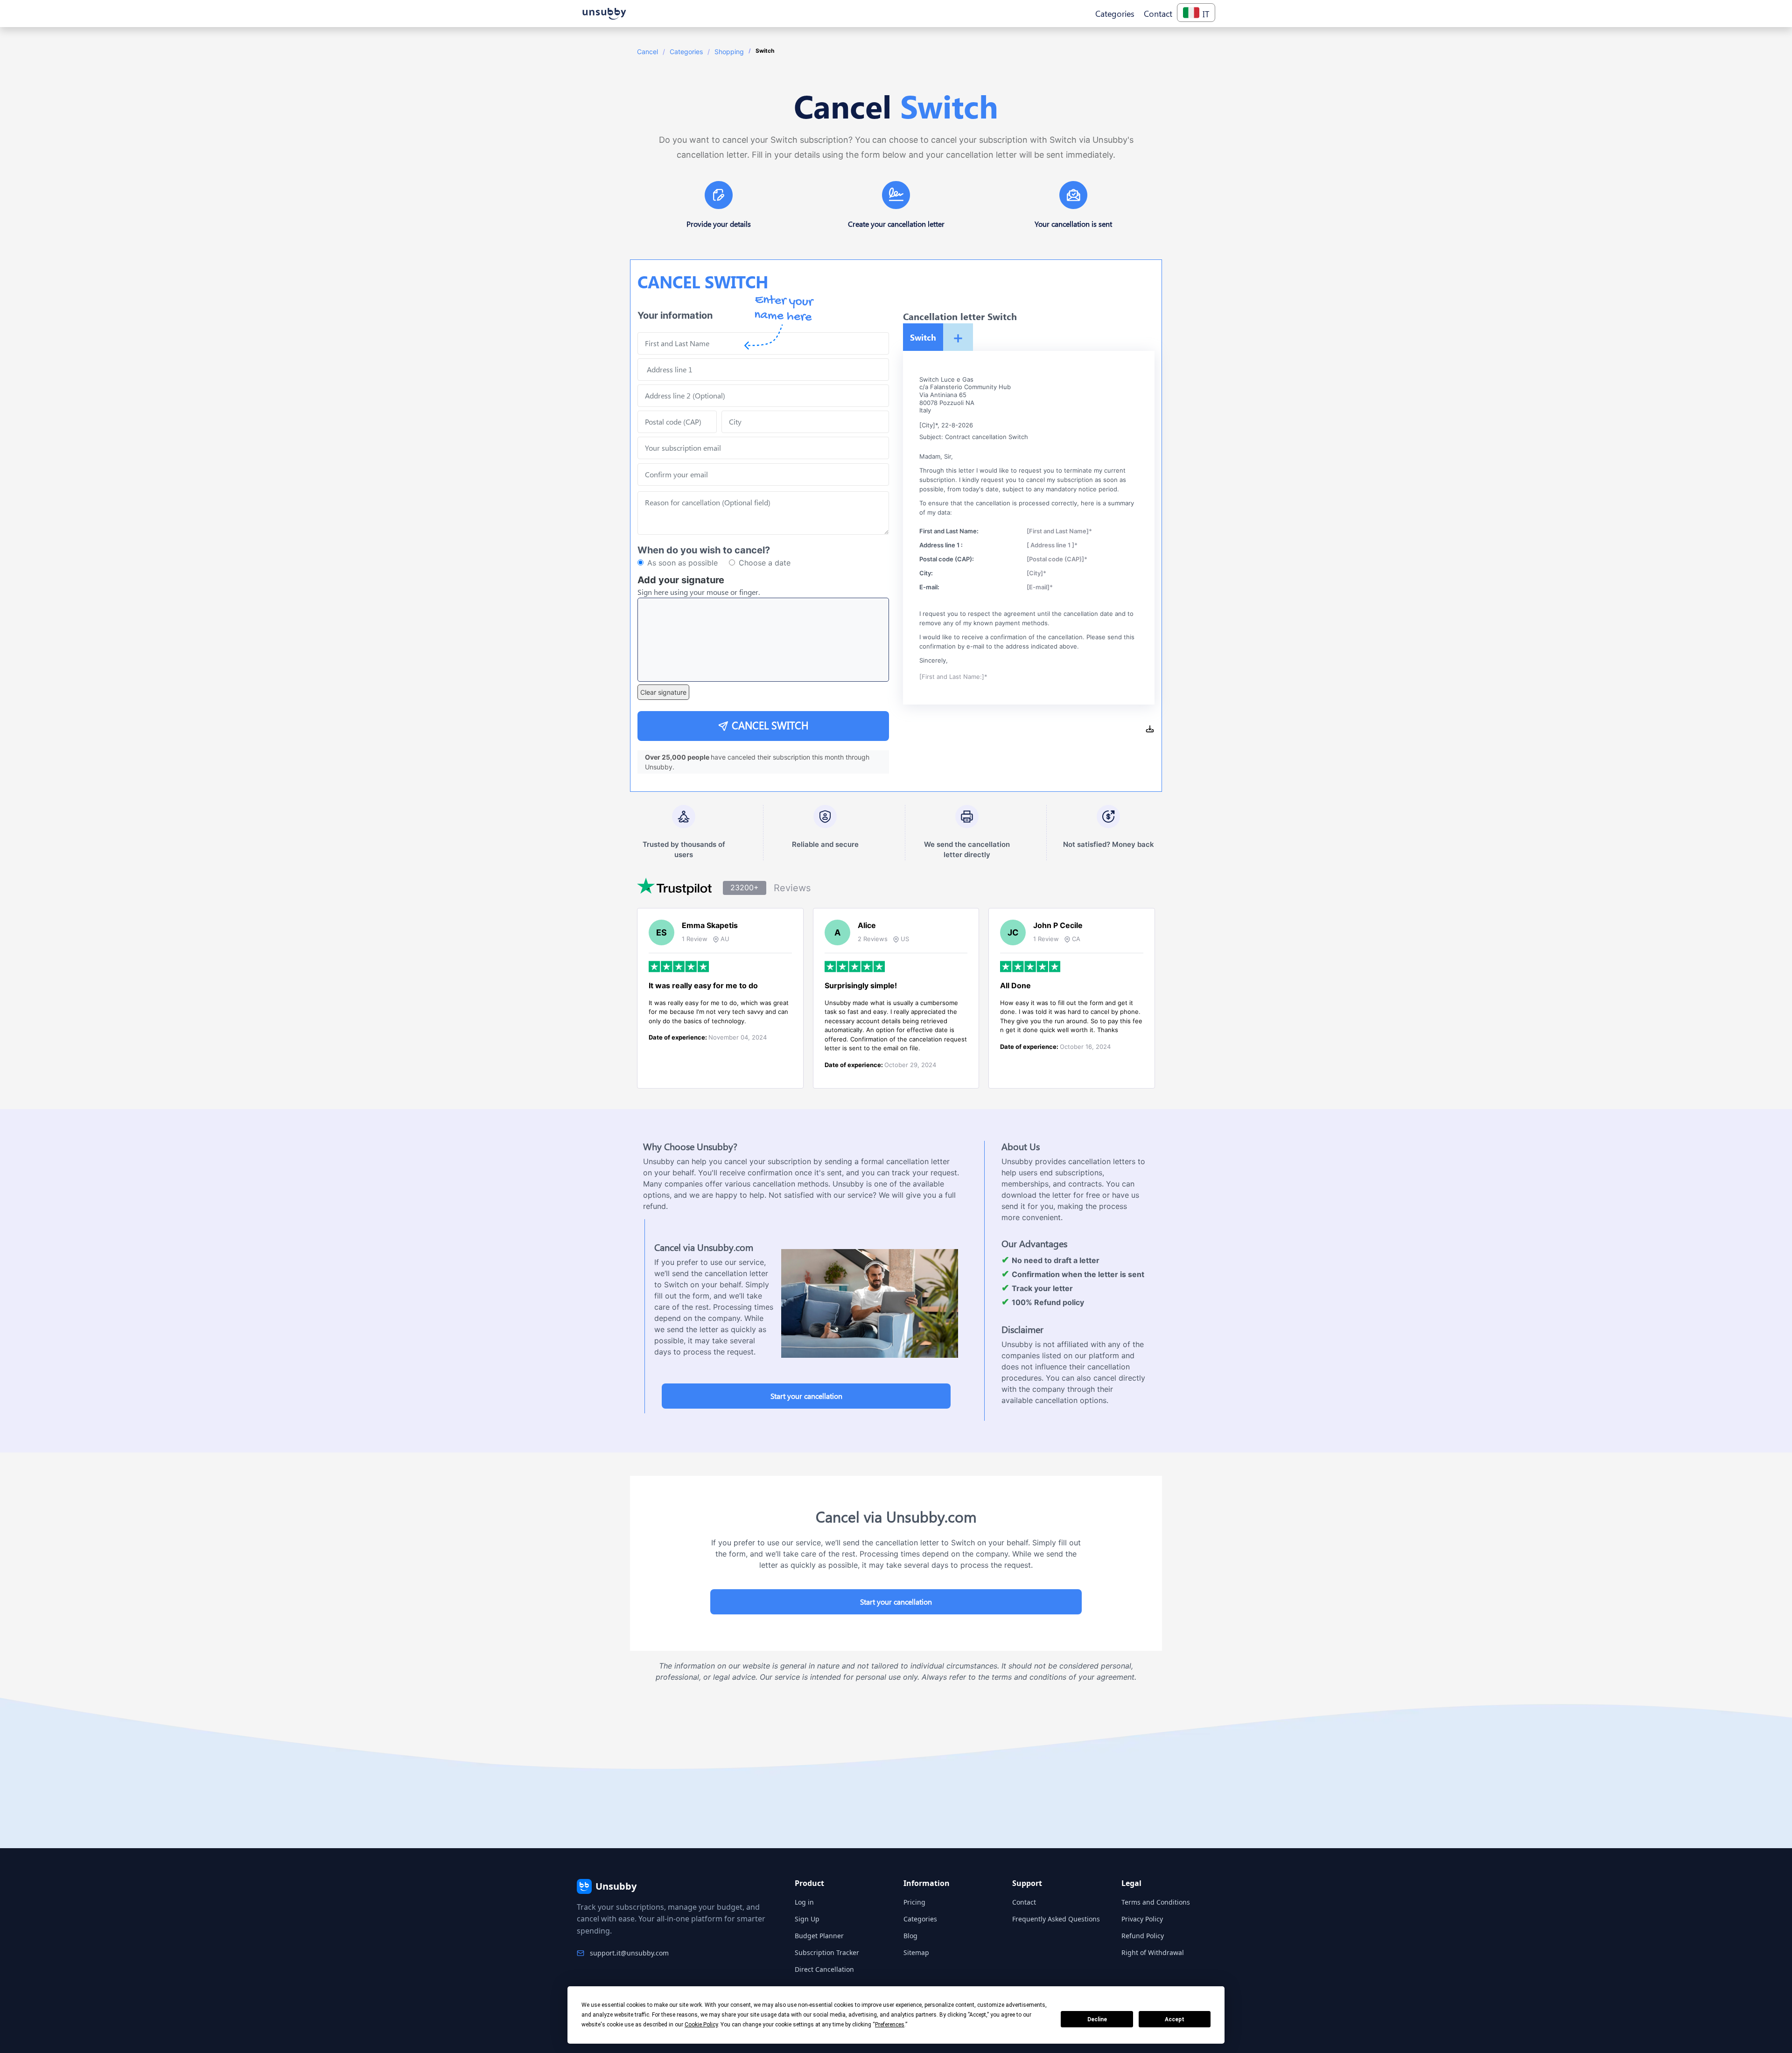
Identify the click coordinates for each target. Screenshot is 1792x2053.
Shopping (729, 52)
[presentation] (763, 475)
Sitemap (916, 1952)
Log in (804, 1902)
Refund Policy (1143, 1936)
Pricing (914, 1902)
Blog (910, 1936)
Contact (1024, 1902)
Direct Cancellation (824, 1969)
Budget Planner (819, 1936)
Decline (1097, 2019)
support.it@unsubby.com (629, 1953)
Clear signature (663, 692)
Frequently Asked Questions (1056, 1919)
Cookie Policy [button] (701, 2025)
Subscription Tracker (827, 1952)
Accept (1175, 2019)
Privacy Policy (1142, 1919)
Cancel (647, 52)
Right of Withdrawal (1153, 1952)
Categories (686, 52)
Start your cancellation (806, 1396)
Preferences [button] (890, 2025)
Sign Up (807, 1919)
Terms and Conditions (1156, 1902)
